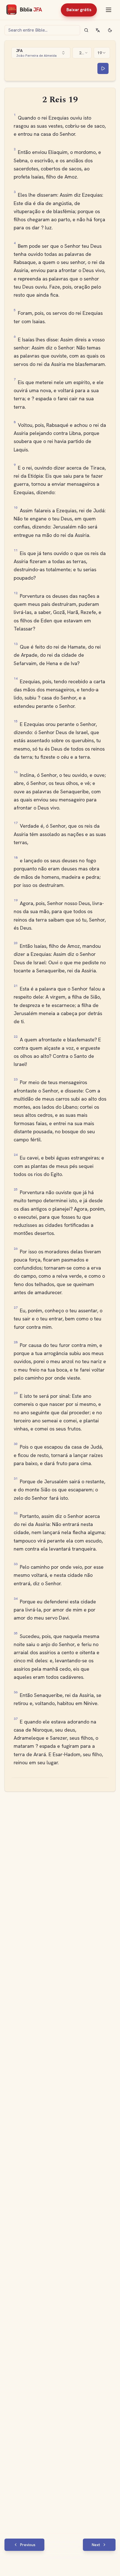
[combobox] (41, 53)
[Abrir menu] (109, 10)
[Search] (86, 30)
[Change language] (98, 30)
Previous (28, 2545)
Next (96, 2545)
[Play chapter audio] (103, 68)
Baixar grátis (79, 10)
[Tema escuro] (110, 30)
